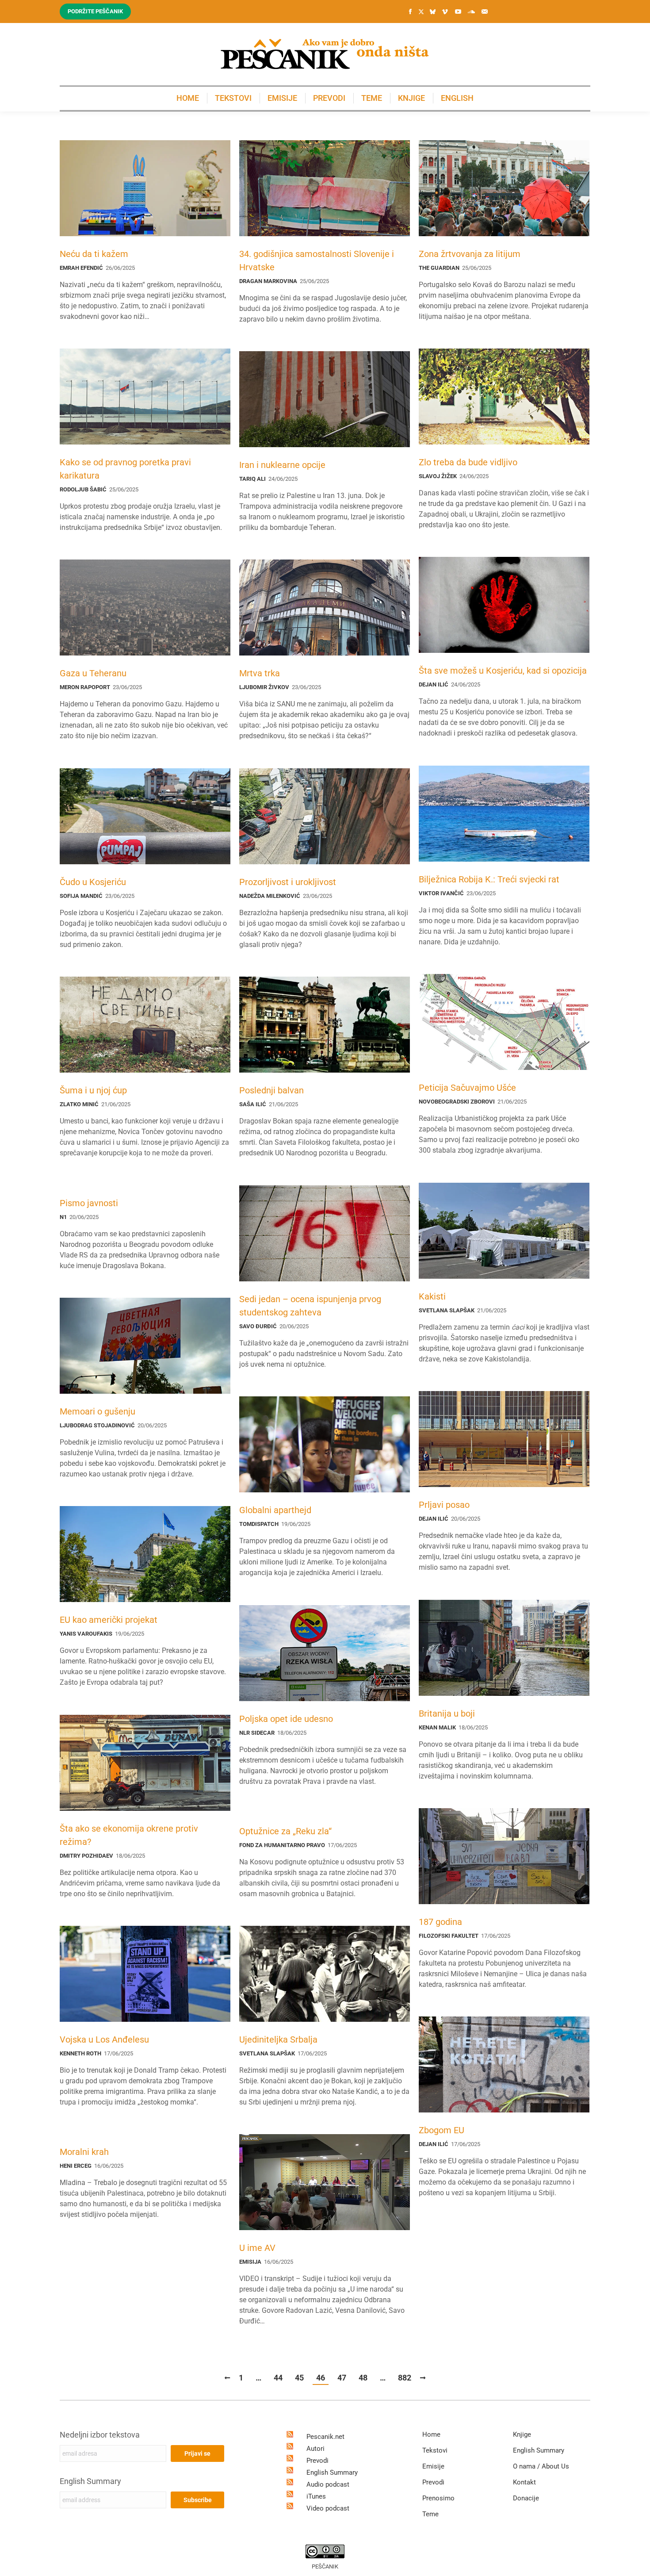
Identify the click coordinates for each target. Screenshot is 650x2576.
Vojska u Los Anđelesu (104, 2039)
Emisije (433, 2466)
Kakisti (432, 1296)
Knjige (522, 2434)
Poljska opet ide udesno (286, 1719)
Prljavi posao (444, 1505)
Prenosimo (438, 2498)
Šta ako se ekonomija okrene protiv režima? (129, 1835)
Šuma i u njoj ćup (93, 1090)
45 (299, 2378)
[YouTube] (458, 11)
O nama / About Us (541, 2466)
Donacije (526, 2498)
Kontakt (524, 2482)
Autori (315, 2449)
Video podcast (328, 2508)
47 (342, 2378)
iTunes (316, 2496)
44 (278, 2378)
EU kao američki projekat (109, 1620)
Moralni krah (84, 2152)
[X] (421, 12)
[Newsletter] (485, 11)
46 (321, 2378)
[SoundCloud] (471, 11)
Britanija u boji (447, 1713)
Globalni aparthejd (275, 1510)
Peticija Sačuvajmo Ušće (467, 1088)
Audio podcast (328, 2484)
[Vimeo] (445, 11)
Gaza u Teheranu (93, 673)
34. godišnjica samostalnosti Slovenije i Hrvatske (317, 261)
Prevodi (317, 2461)
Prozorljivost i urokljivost (288, 882)
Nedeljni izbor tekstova (100, 2435)
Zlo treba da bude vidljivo (468, 462)
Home (431, 2434)
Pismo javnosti (89, 1203)
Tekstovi (435, 2450)
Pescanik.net (325, 2437)
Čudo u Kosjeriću (93, 882)
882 (405, 2378)
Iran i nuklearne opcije (282, 465)
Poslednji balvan (271, 1090)
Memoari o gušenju (97, 1411)
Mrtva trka (260, 673)
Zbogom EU (442, 2130)
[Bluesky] (432, 12)
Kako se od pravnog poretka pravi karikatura (125, 469)
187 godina (440, 1922)
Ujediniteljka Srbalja (278, 2039)
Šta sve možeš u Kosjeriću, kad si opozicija (503, 671)
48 (363, 2378)
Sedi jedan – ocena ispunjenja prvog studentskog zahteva (310, 1306)
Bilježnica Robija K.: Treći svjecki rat (489, 879)
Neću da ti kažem (94, 254)
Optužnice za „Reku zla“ (285, 1831)
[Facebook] (410, 11)
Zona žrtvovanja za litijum (470, 254)
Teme (430, 2514)
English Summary (90, 2481)
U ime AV (257, 2248)
